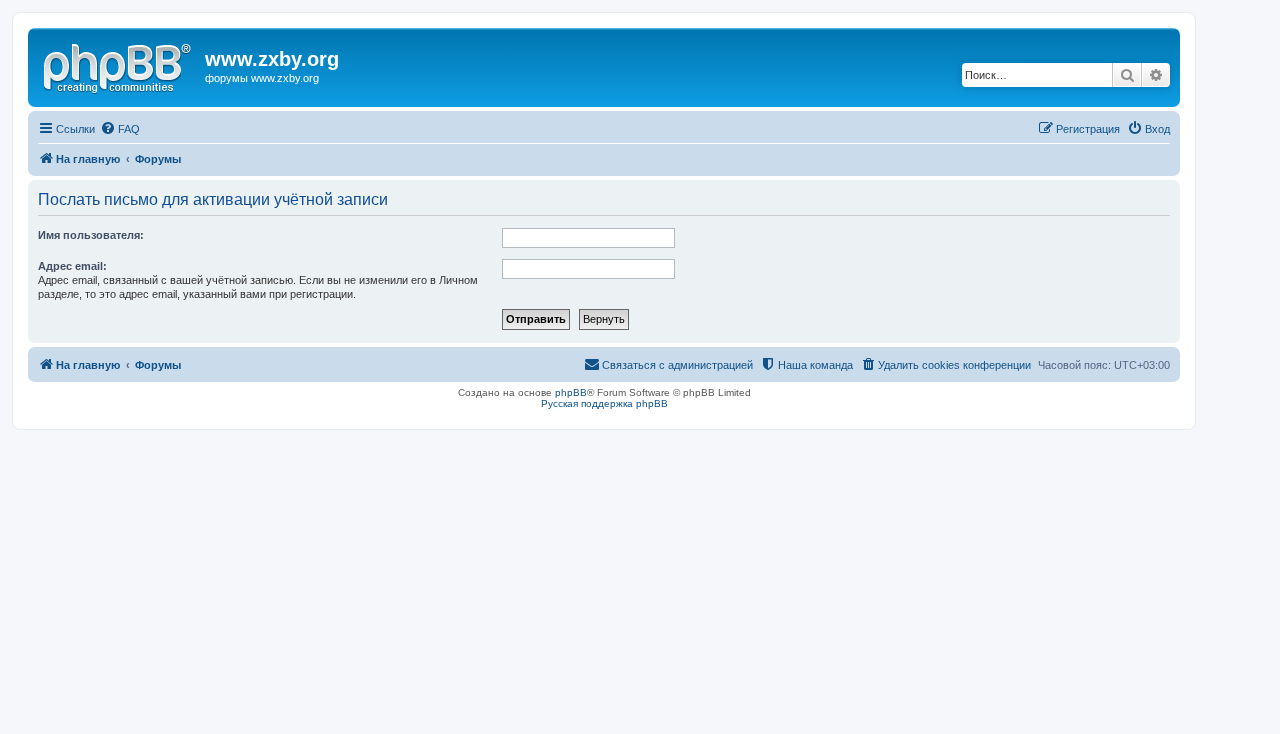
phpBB (571, 392)
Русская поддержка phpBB (604, 403)
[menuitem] (120, 129)
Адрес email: (72, 266)
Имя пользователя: (91, 235)
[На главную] (119, 65)
